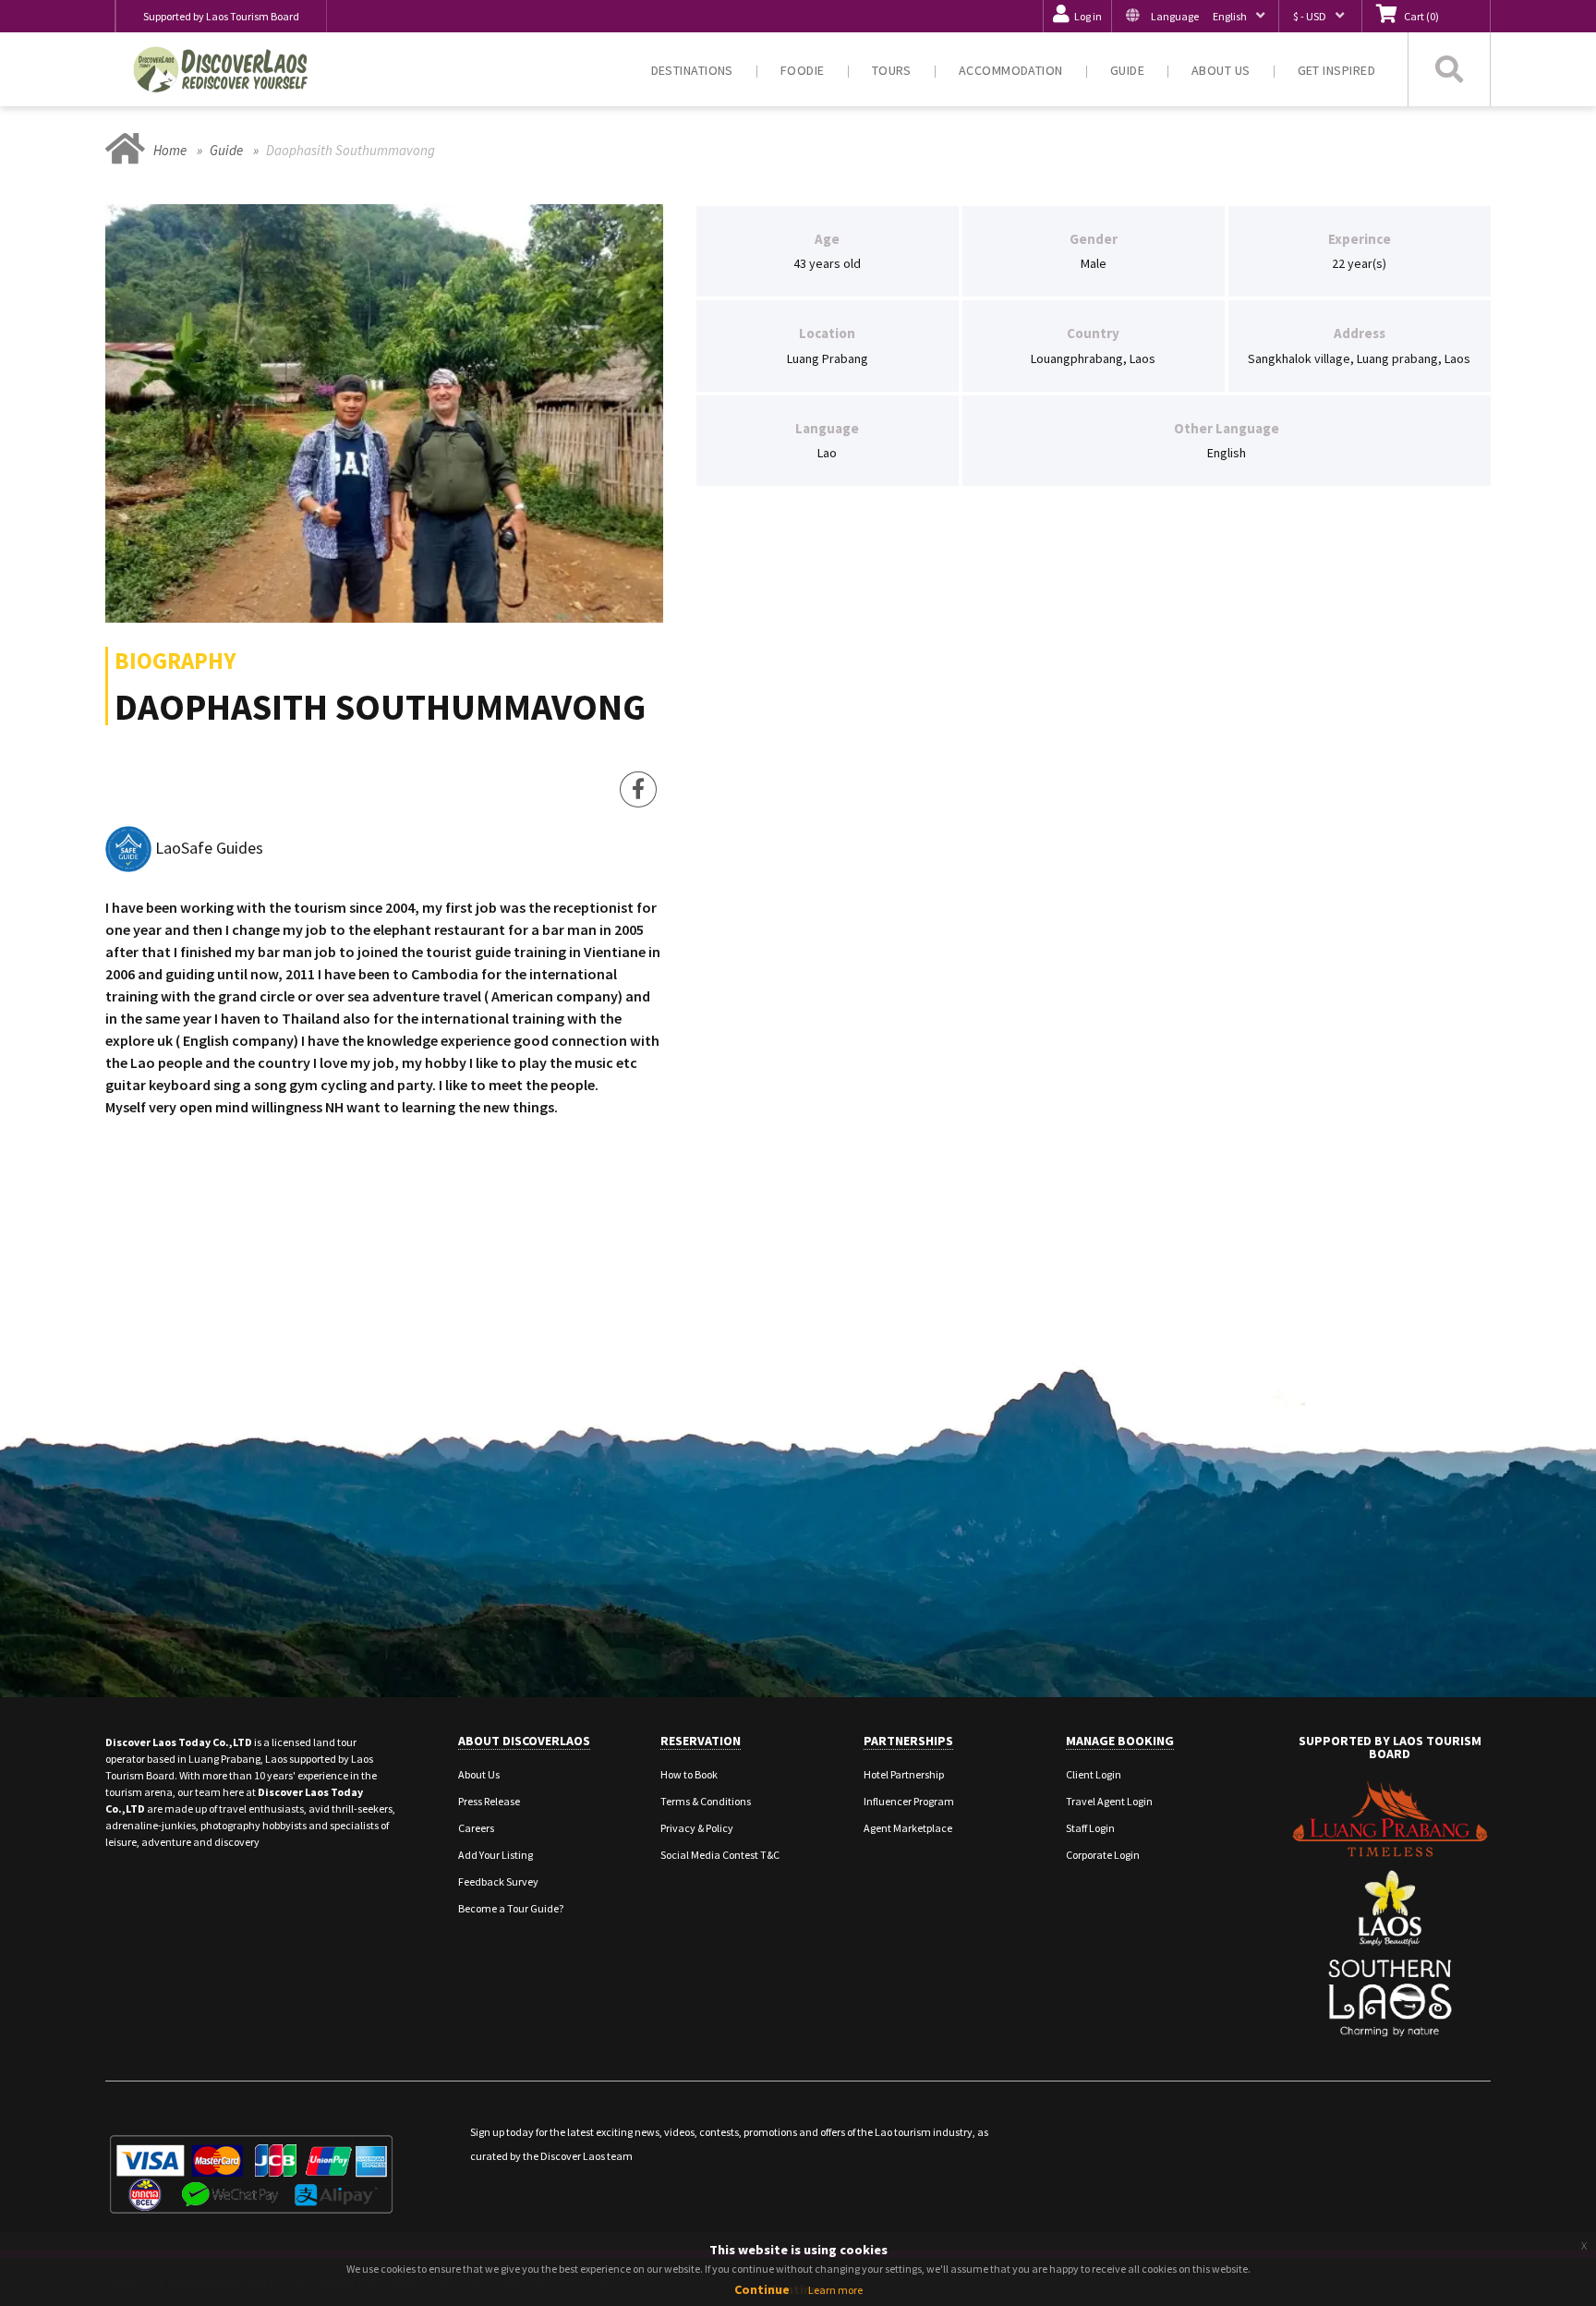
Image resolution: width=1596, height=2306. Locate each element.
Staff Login (1090, 1828)
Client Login (1094, 1774)
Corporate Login (1103, 1855)
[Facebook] (638, 790)
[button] (1195, 16)
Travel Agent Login (1109, 1801)
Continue (762, 2289)
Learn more (835, 2290)
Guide (226, 150)
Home (170, 150)
